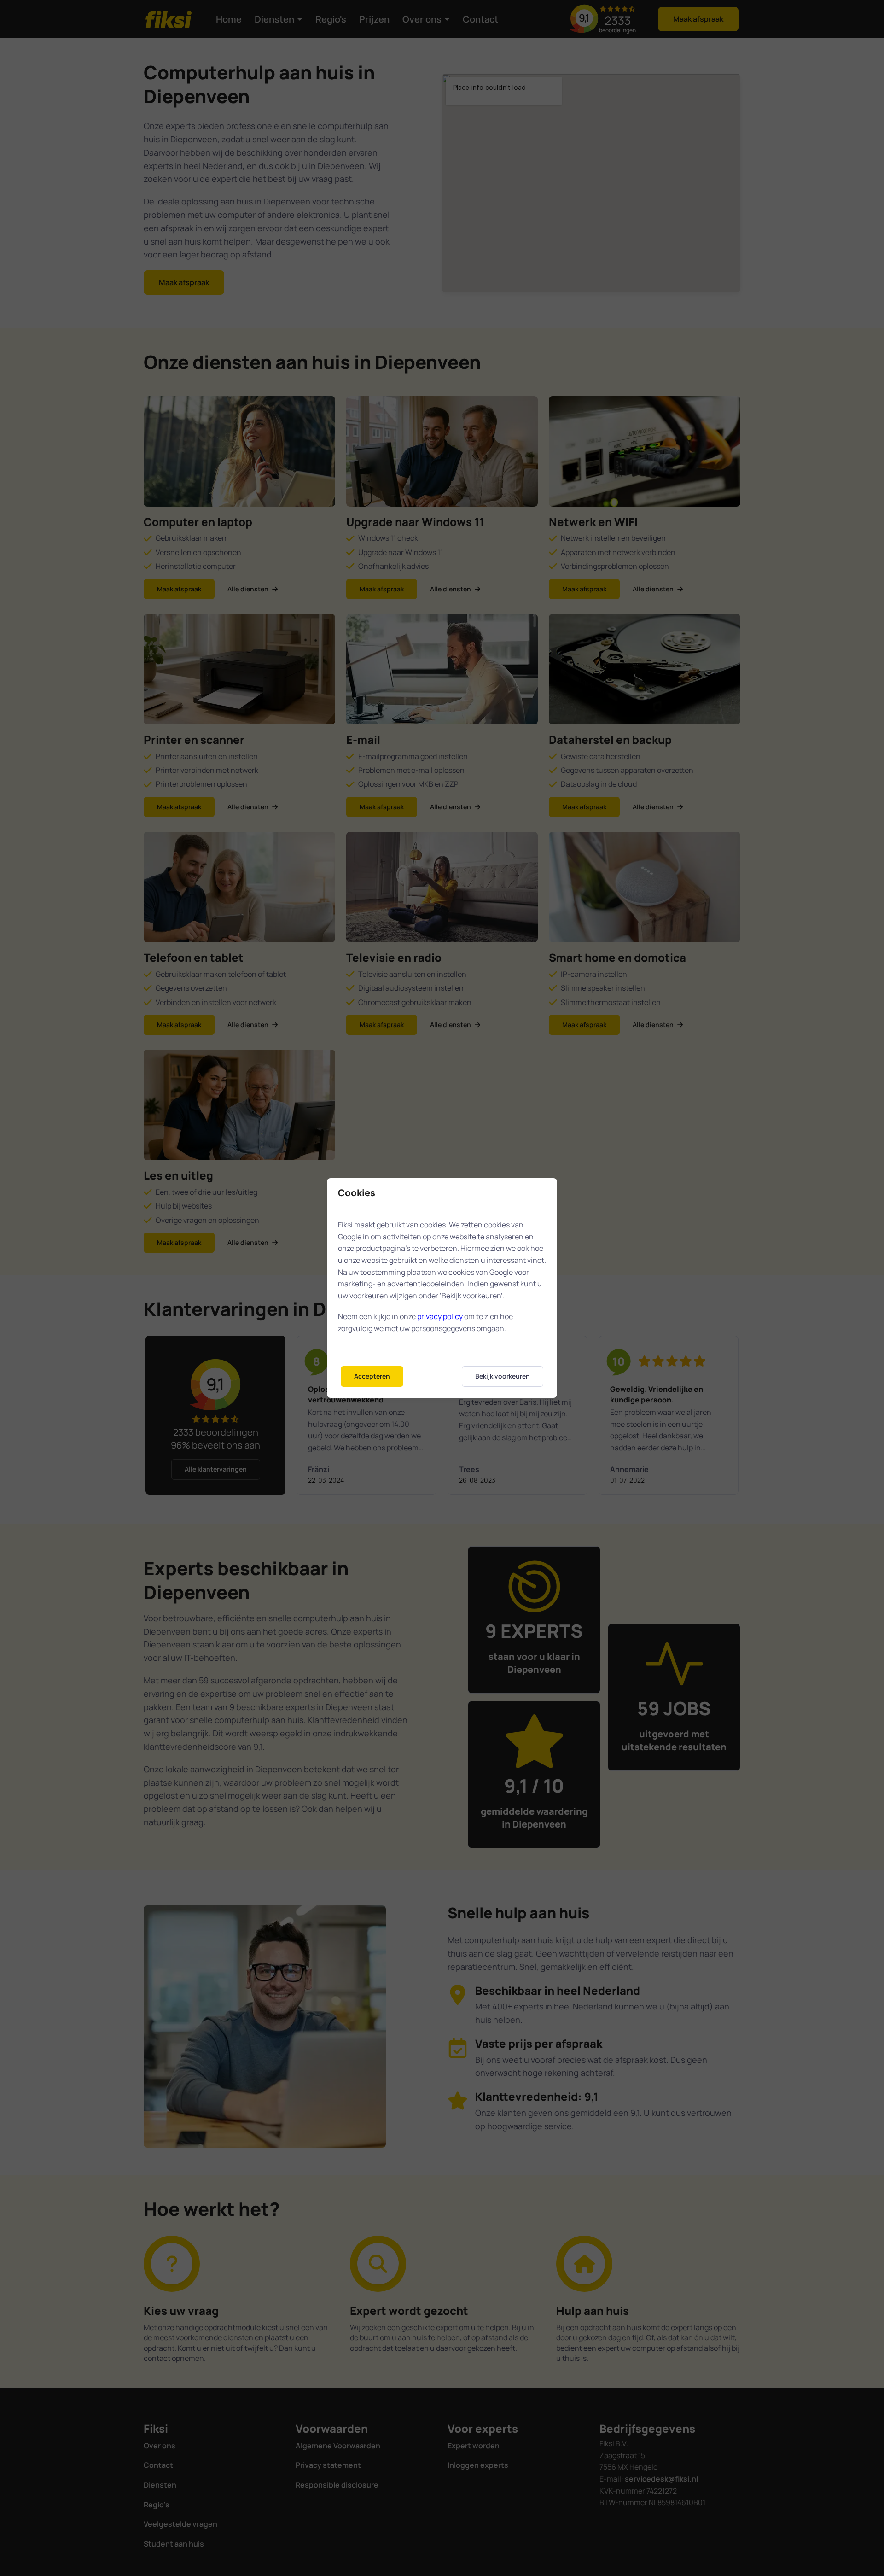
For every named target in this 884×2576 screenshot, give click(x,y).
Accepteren (372, 1376)
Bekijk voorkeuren (503, 1376)
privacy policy (440, 1316)
